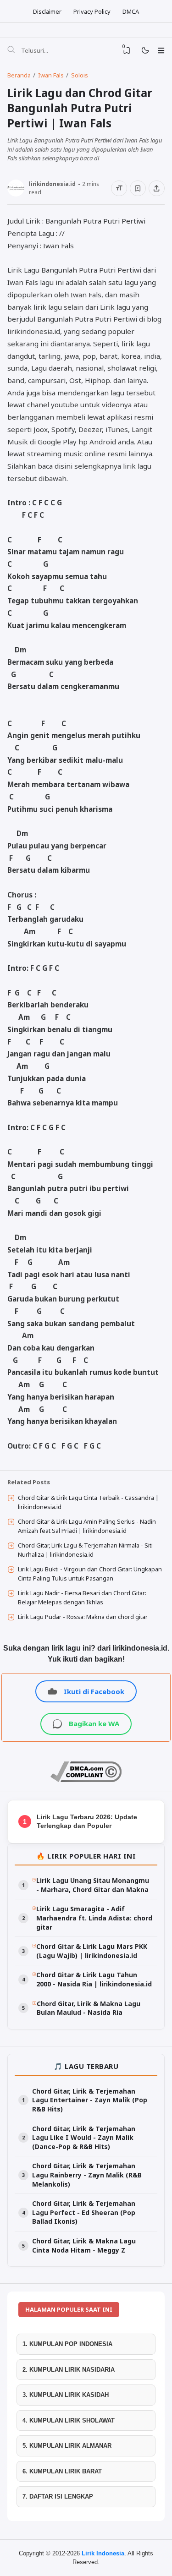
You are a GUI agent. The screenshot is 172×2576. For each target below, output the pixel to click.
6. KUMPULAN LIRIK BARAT (62, 2471)
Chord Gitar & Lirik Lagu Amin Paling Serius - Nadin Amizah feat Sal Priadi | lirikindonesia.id (87, 1526)
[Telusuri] (11, 50)
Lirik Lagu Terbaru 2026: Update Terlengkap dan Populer (87, 1821)
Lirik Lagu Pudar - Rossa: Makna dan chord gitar (83, 1617)
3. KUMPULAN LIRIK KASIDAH (66, 2395)
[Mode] (145, 51)
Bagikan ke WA (94, 1723)
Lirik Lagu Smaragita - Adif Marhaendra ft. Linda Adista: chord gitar (94, 1918)
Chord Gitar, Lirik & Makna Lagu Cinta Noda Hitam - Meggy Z (84, 2245)
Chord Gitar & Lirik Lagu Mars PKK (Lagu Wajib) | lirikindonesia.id (92, 1951)
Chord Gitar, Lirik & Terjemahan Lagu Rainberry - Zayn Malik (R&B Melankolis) (87, 2175)
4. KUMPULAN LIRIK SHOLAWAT (69, 2420)
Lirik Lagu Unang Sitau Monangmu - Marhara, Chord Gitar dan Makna (93, 1885)
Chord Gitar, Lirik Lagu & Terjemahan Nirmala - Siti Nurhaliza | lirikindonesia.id (85, 1550)
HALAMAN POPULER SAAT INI (69, 2309)
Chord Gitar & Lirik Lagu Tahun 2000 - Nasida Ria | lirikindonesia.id (94, 1979)
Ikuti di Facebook (94, 1691)
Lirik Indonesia (103, 2553)
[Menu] (161, 50)
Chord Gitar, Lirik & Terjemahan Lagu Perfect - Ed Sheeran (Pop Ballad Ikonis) (84, 2212)
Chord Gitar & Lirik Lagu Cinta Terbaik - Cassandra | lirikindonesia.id (88, 1502)
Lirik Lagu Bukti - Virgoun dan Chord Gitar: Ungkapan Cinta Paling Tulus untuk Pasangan (90, 1574)
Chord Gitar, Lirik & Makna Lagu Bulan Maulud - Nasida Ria (89, 2008)
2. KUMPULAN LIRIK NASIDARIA (69, 2370)
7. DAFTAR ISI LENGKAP (58, 2497)
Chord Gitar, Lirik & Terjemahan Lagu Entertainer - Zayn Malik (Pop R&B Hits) (90, 2100)
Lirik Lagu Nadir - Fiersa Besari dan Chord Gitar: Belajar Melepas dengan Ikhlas (82, 1597)
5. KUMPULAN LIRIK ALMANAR (67, 2446)
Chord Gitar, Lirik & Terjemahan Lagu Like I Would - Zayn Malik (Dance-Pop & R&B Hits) (84, 2138)
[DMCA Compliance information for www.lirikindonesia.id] (86, 1780)
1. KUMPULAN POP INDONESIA (67, 2344)
